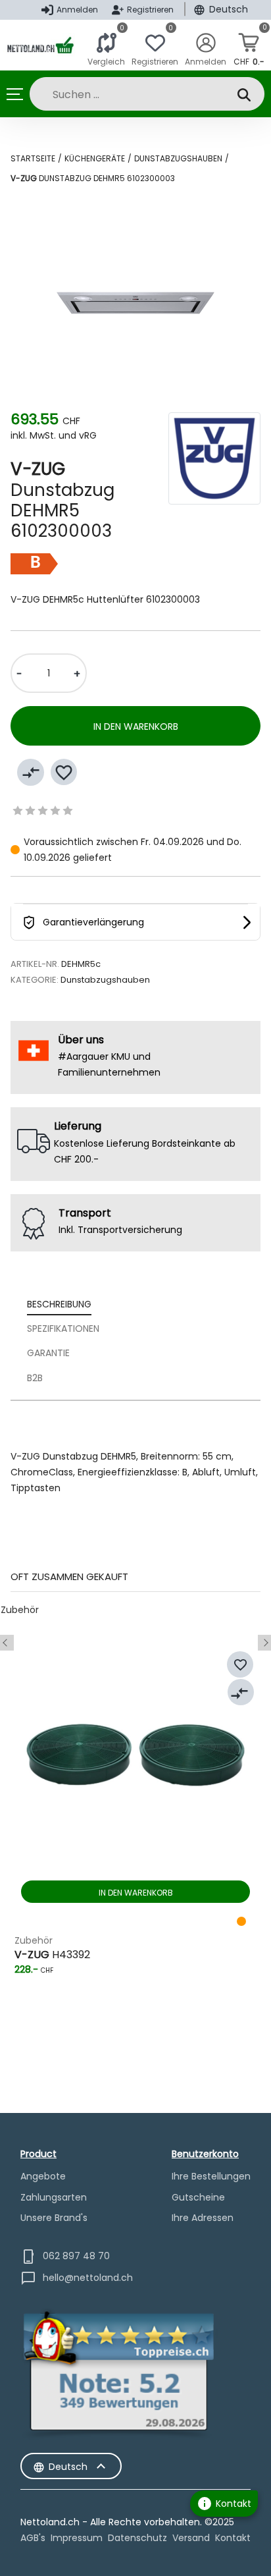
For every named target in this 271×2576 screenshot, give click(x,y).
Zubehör (20, 1610)
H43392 (52, 1955)
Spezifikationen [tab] (63, 1329)
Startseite (33, 158)
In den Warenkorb (136, 726)
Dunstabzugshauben (178, 158)
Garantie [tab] (48, 1353)
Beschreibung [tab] (59, 1304)
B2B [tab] (35, 1378)
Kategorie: (35, 980)
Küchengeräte (95, 158)
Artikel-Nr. (35, 964)
